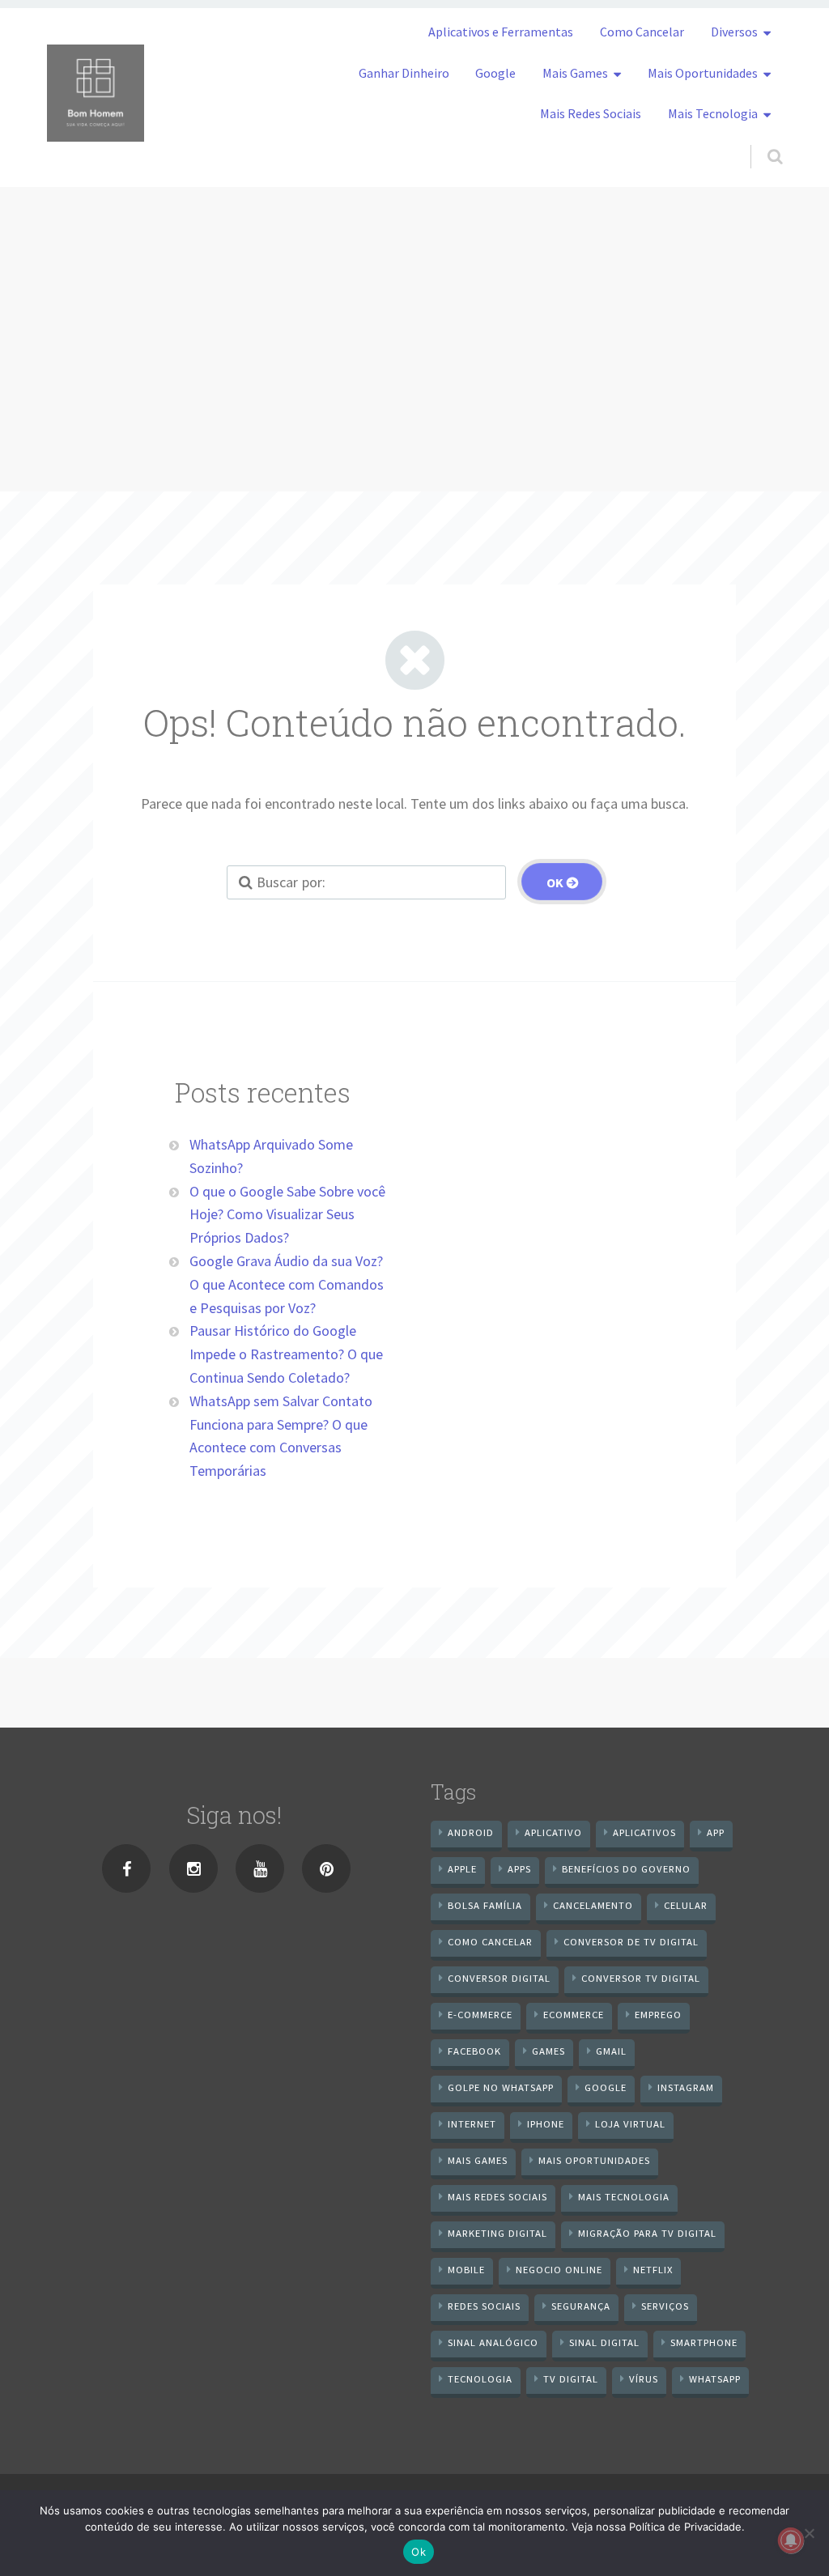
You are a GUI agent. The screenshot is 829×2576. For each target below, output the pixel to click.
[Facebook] (126, 1868)
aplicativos (644, 1832)
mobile (466, 2270)
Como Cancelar (642, 32)
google (606, 2087)
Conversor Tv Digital (641, 1978)
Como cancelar (490, 1942)
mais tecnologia (624, 2197)
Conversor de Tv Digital (631, 1942)
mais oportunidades (594, 2160)
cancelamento (593, 1905)
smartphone (704, 2342)
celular (686, 1905)
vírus (644, 2379)
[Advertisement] (414, 308)
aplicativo (553, 1832)
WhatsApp (715, 2379)
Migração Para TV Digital (647, 2233)
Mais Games (575, 73)
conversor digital (499, 1978)
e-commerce (480, 2015)
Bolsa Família (485, 1905)
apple (462, 1869)
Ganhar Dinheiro (404, 73)
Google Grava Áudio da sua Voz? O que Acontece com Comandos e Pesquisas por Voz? (287, 1284)
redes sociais (484, 2306)
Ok (419, 2552)
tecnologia (480, 2379)
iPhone (546, 2124)
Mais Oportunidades (703, 73)
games (548, 2051)
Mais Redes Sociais (591, 113)
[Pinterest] (326, 1868)
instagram (686, 2087)
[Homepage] (96, 93)
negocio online (559, 2270)
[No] (809, 2533)
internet (472, 2124)
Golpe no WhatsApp (501, 2087)
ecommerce (574, 2015)
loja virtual (630, 2124)
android (471, 1832)
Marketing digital (497, 2233)
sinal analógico (493, 2342)
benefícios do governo (626, 1869)
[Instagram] (193, 1868)
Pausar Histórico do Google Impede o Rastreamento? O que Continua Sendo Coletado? (286, 1354)
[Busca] (760, 140)
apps (519, 1869)
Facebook (474, 2051)
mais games (478, 2160)
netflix (653, 2270)
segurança (581, 2306)
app (716, 1832)
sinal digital (604, 2342)
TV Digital (571, 2379)
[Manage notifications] (791, 2540)
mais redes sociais (497, 2197)
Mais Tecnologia (713, 113)
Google (495, 73)
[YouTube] (260, 1868)
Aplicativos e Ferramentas (501, 32)
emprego (658, 2015)
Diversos (734, 32)
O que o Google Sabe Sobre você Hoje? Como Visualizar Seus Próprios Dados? (287, 1215)
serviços (665, 2306)
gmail (611, 2051)
